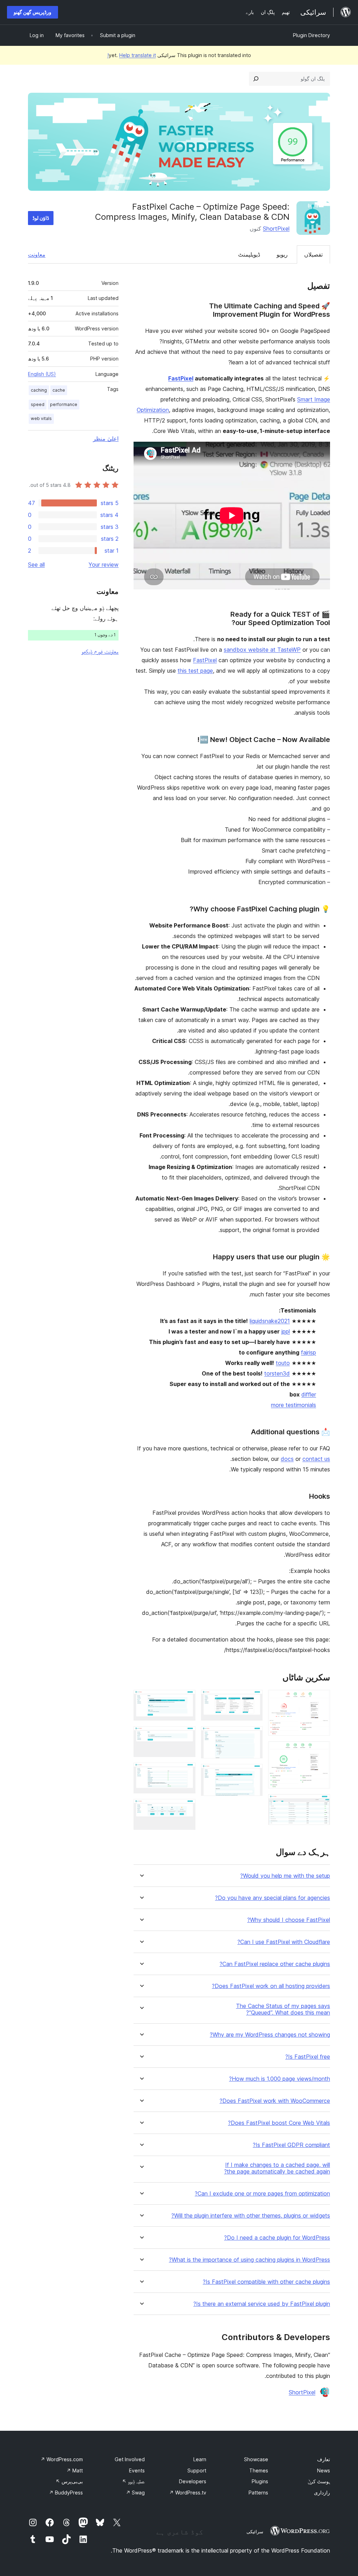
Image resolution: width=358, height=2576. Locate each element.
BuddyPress (66, 2493)
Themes (259, 2470)
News (324, 2470)
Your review (103, 565)
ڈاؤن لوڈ (41, 218)
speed (38, 404)
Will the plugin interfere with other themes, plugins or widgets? (251, 2216)
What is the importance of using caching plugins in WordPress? (249, 2260)
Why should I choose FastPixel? (289, 1920)
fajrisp (309, 1352)
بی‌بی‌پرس (69, 2481)
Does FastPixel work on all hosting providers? (271, 1986)
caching (39, 390)
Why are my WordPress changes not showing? (270, 2035)
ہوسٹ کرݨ (319, 2481)
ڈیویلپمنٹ (249, 254)
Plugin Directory (312, 35)
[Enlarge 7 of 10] (186, 1699)
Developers (193, 2481)
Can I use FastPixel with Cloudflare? (284, 1942)
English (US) (42, 374)
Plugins (260, 2481)
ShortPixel (276, 229)
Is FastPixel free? (308, 2057)
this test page (195, 671)
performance (64, 404)
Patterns (258, 2493)
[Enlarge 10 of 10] (186, 1808)
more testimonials (293, 1405)
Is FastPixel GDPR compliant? (291, 2145)
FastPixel (181, 378)
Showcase (256, 2459)
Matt (75, 2470)
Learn (200, 2459)
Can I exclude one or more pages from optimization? (262, 2194)
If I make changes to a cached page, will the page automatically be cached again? (277, 2168)
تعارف (324, 2459)
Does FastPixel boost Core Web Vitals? (279, 2123)
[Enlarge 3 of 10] (321, 1804)
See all (36, 565)
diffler (309, 1394)
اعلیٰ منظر (106, 439)
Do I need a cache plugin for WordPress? (277, 2238)
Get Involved (130, 2459)
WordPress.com (62, 2459)
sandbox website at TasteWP (262, 650)
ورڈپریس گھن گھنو (33, 12)
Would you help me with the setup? (285, 1876)
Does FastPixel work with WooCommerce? (275, 2101)
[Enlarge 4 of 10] (253, 1699)
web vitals (41, 418)
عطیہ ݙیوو (133, 2481)
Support (197, 2470)
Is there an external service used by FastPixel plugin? (262, 2304)
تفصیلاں (313, 254)
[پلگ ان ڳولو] (256, 79)
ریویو (282, 254)
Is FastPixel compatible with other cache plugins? (266, 2282)
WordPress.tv (188, 2493)
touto (283, 1363)
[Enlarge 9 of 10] (186, 1772)
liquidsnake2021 (270, 1321)
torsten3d (277, 1373)
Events (137, 2470)
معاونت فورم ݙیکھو (100, 651)
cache (59, 390)
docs (287, 1459)
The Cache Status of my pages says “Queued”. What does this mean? (283, 2009)
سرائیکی (255, 2532)
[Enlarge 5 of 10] (253, 1736)
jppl (286, 1331)
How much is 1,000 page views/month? (280, 2079)
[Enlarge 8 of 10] (186, 1736)
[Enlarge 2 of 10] (321, 1751)
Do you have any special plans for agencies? (273, 1898)
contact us (316, 1459)
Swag (135, 2493)
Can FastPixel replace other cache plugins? (275, 1964)
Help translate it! (132, 55)
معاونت (37, 254)
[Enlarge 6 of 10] (253, 1773)
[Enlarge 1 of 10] (321, 1699)
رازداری (322, 2493)
